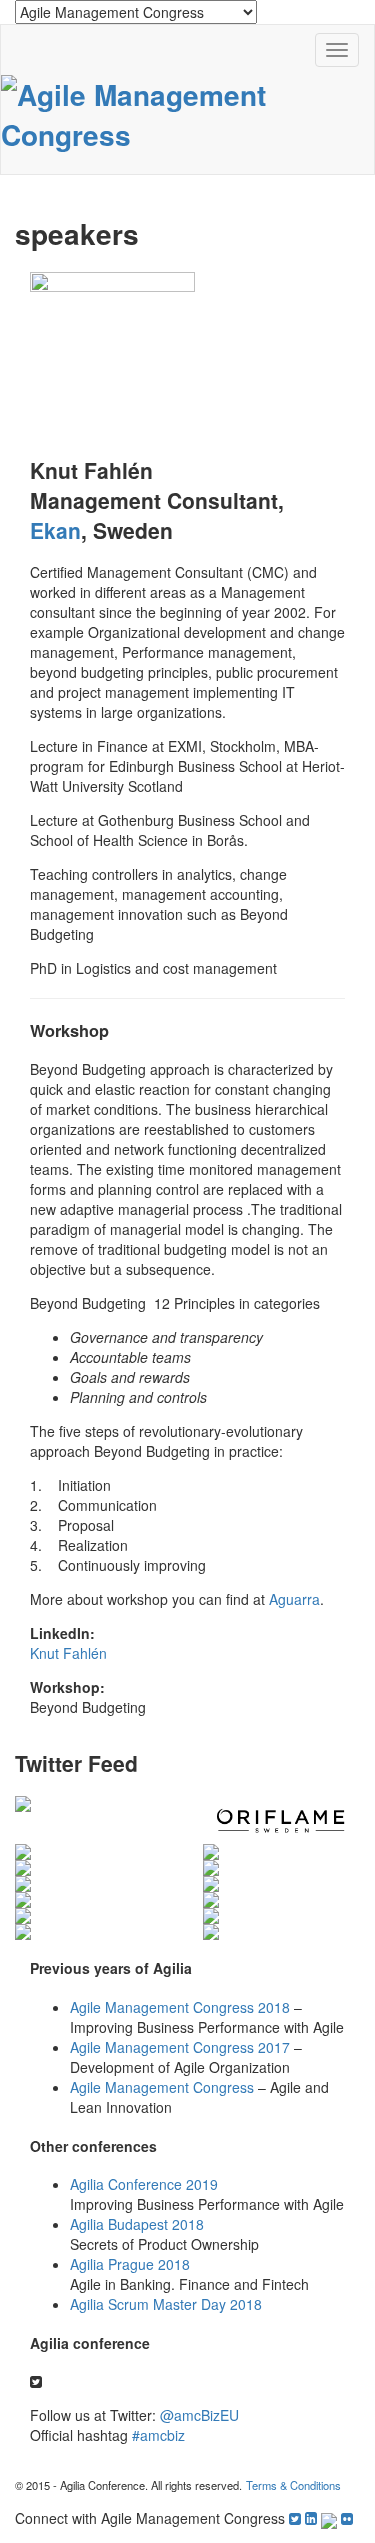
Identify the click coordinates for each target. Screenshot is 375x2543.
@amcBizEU (199, 2415)
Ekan (55, 530)
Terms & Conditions (293, 2485)
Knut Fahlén (68, 1653)
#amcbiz (158, 2435)
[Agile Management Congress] (187, 111)
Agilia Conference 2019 (144, 2184)
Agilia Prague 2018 (130, 2264)
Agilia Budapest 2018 (137, 2224)
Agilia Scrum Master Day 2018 (166, 2304)
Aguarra (294, 1599)
